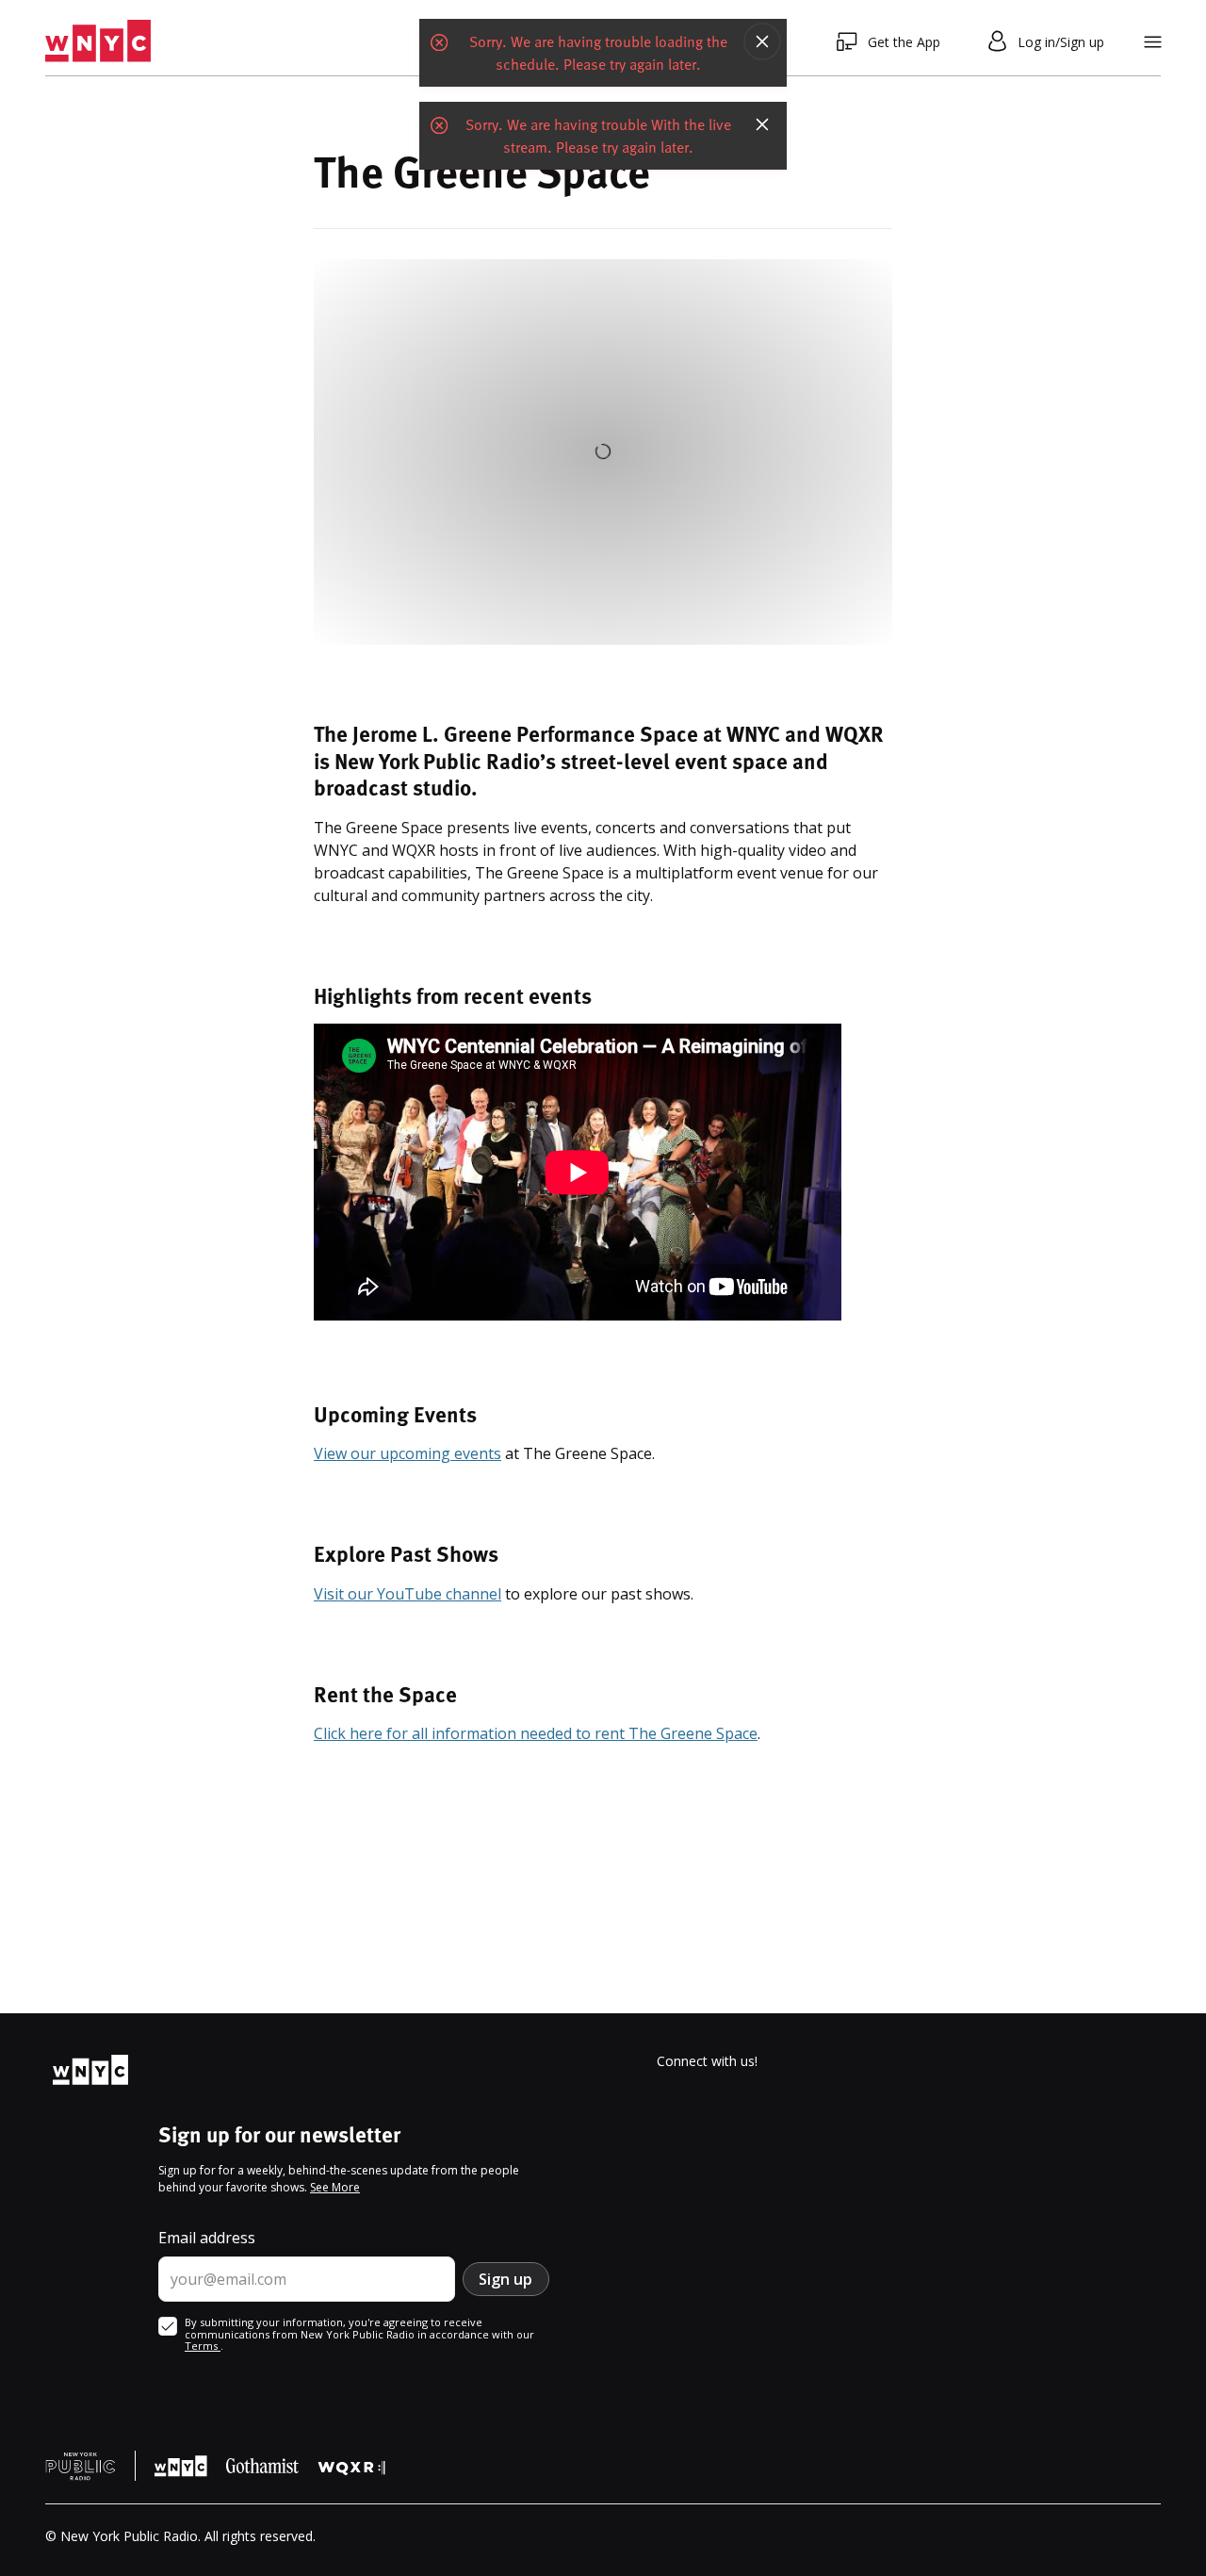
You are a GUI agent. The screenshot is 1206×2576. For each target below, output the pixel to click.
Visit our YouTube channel (407, 1594)
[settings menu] (1153, 42)
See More (335, 2187)
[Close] (762, 41)
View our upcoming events (407, 1453)
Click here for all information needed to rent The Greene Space (536, 1733)
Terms (203, 2346)
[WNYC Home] (98, 41)
